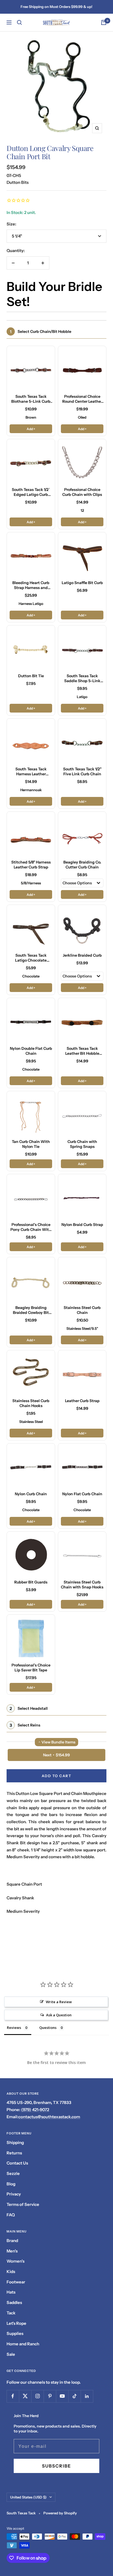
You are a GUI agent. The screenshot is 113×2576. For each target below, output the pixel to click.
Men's (12, 2251)
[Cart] (104, 22)
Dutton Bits (18, 182)
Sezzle (13, 2173)
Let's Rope (16, 2323)
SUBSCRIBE (56, 2466)
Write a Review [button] (59, 2002)
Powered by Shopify (60, 2513)
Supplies (15, 2333)
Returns (14, 2153)
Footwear (16, 2282)
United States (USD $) (28, 2497)
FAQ (11, 2215)
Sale (11, 2354)
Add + (31, 429)
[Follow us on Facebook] (13, 2396)
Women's (15, 2261)
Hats (11, 2292)
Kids (11, 2271)
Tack (11, 2313)
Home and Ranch (23, 2344)
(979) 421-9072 (35, 2110)
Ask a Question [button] (59, 2015)
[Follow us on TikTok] (74, 2396)
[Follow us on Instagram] (37, 2396)
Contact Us (17, 2163)
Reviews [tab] (14, 2028)
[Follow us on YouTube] (62, 2396)
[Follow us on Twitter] (25, 2396)
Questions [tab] (48, 2028)
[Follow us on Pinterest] (50, 2396)
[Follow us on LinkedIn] (87, 2396)
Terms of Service (23, 2204)
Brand (12, 2241)
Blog (11, 2184)
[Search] (19, 22)
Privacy (14, 2194)
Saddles (14, 2302)
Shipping (15, 2142)
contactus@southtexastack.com (49, 2117)
